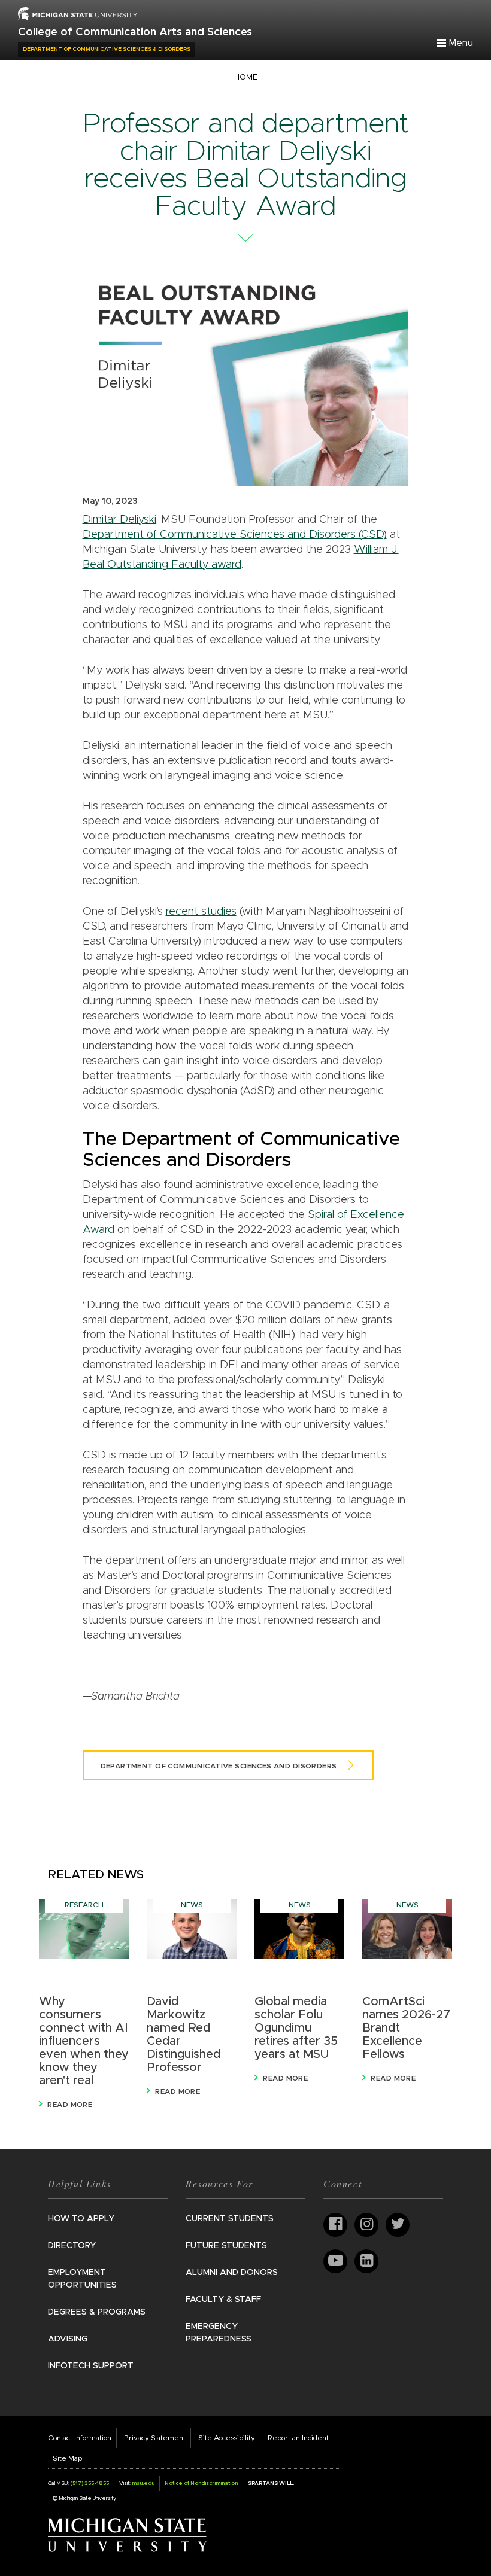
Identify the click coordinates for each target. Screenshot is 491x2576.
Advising (68, 2339)
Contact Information (80, 2438)
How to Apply (81, 2219)
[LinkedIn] (366, 2261)
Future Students (226, 2246)
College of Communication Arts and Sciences (135, 32)
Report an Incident (298, 2438)
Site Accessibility (227, 2438)
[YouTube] (335, 2261)
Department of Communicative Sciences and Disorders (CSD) (235, 535)
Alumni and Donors (232, 2273)
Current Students (230, 2219)
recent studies (201, 912)
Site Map (67, 2458)
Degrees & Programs (97, 2312)
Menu (461, 43)
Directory (72, 2246)
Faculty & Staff (223, 2300)
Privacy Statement (155, 2438)
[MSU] (78, 13)
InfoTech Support (91, 2366)
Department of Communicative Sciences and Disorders (219, 1766)
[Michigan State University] (127, 2535)
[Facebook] (335, 2225)
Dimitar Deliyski (119, 520)
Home (246, 77)
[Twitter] (398, 2225)
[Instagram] (366, 2225)
